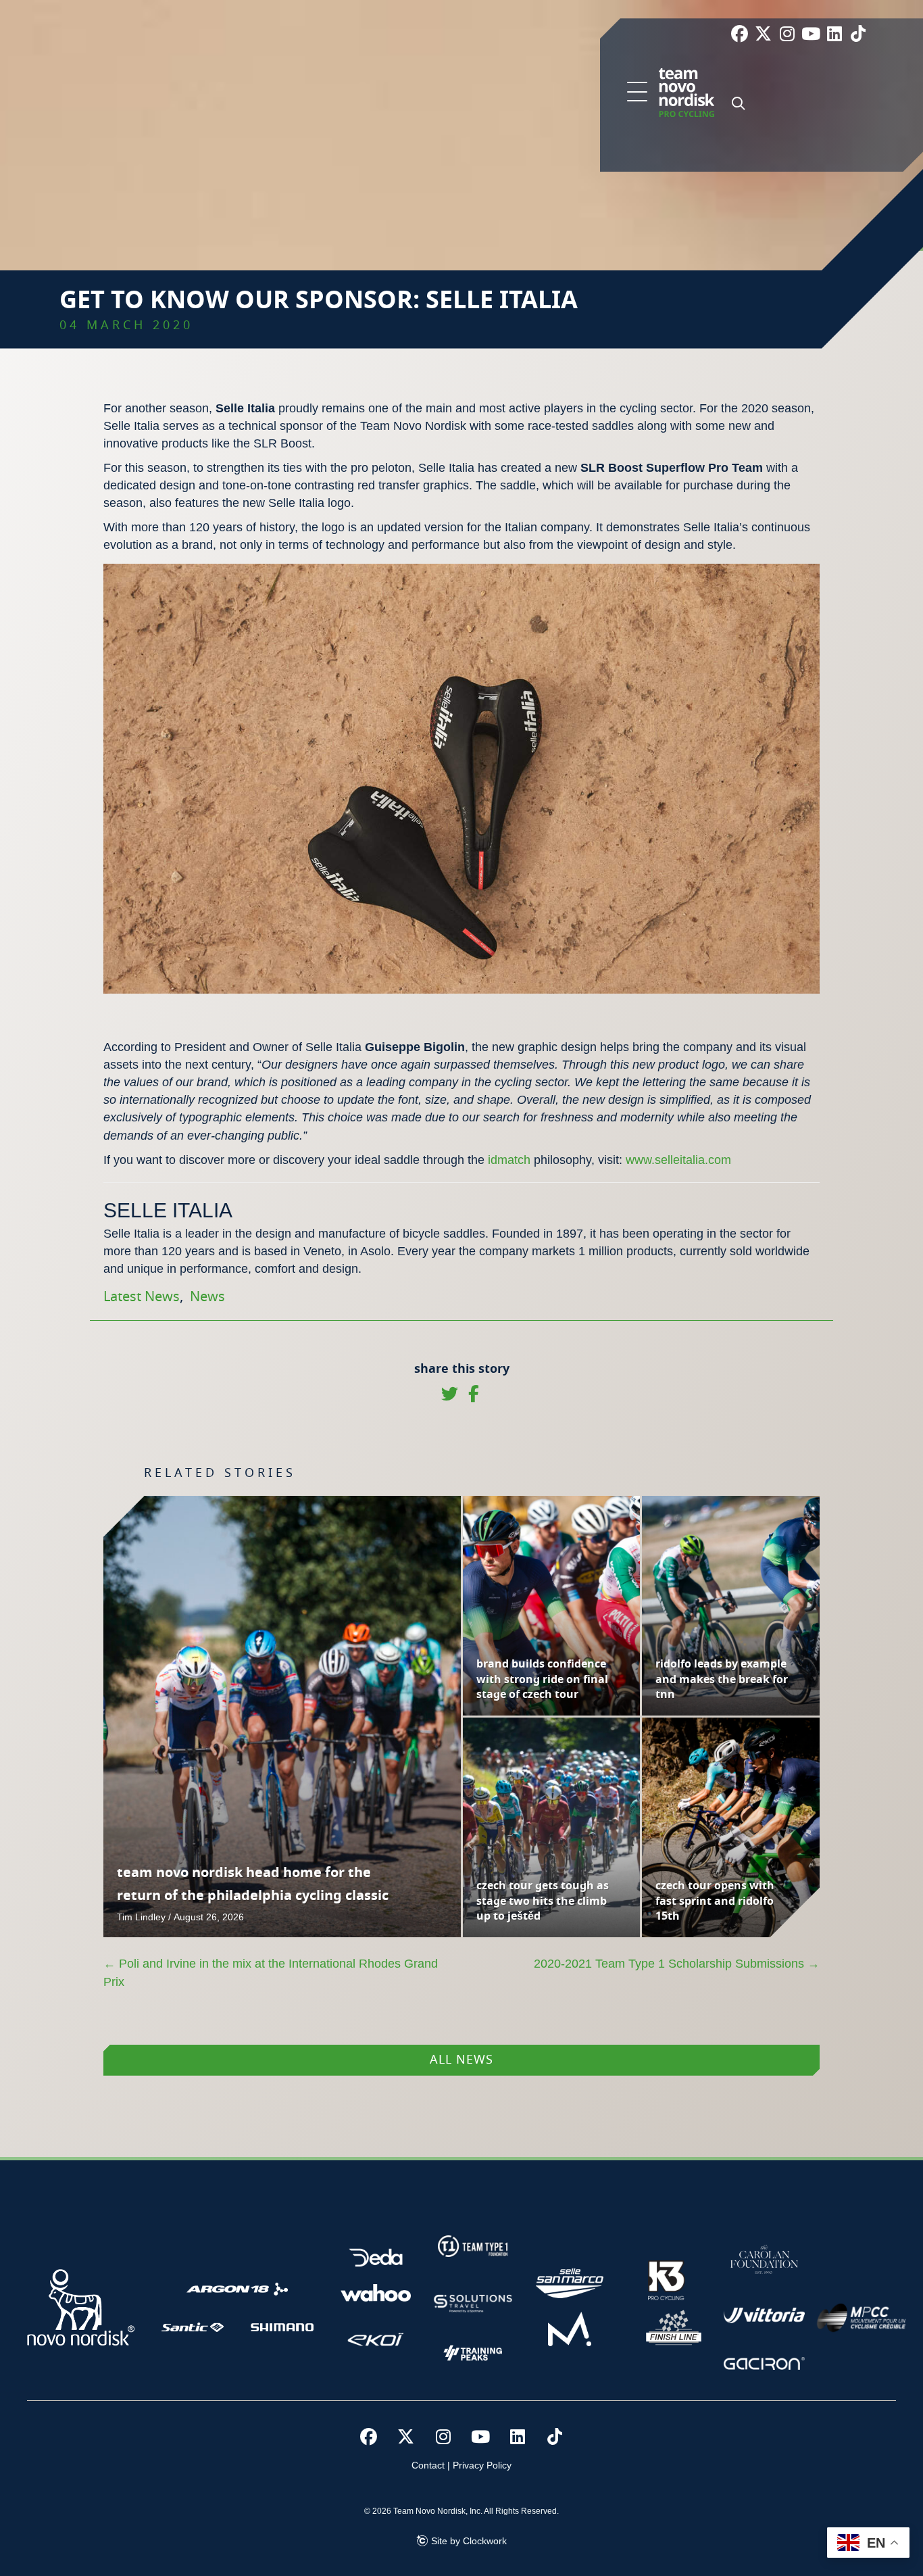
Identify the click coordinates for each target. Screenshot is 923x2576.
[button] (637, 93)
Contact (428, 2465)
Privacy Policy (482, 2465)
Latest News (142, 1297)
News (207, 1297)
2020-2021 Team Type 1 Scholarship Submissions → (677, 1964)
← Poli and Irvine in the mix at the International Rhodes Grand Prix (271, 1972)
